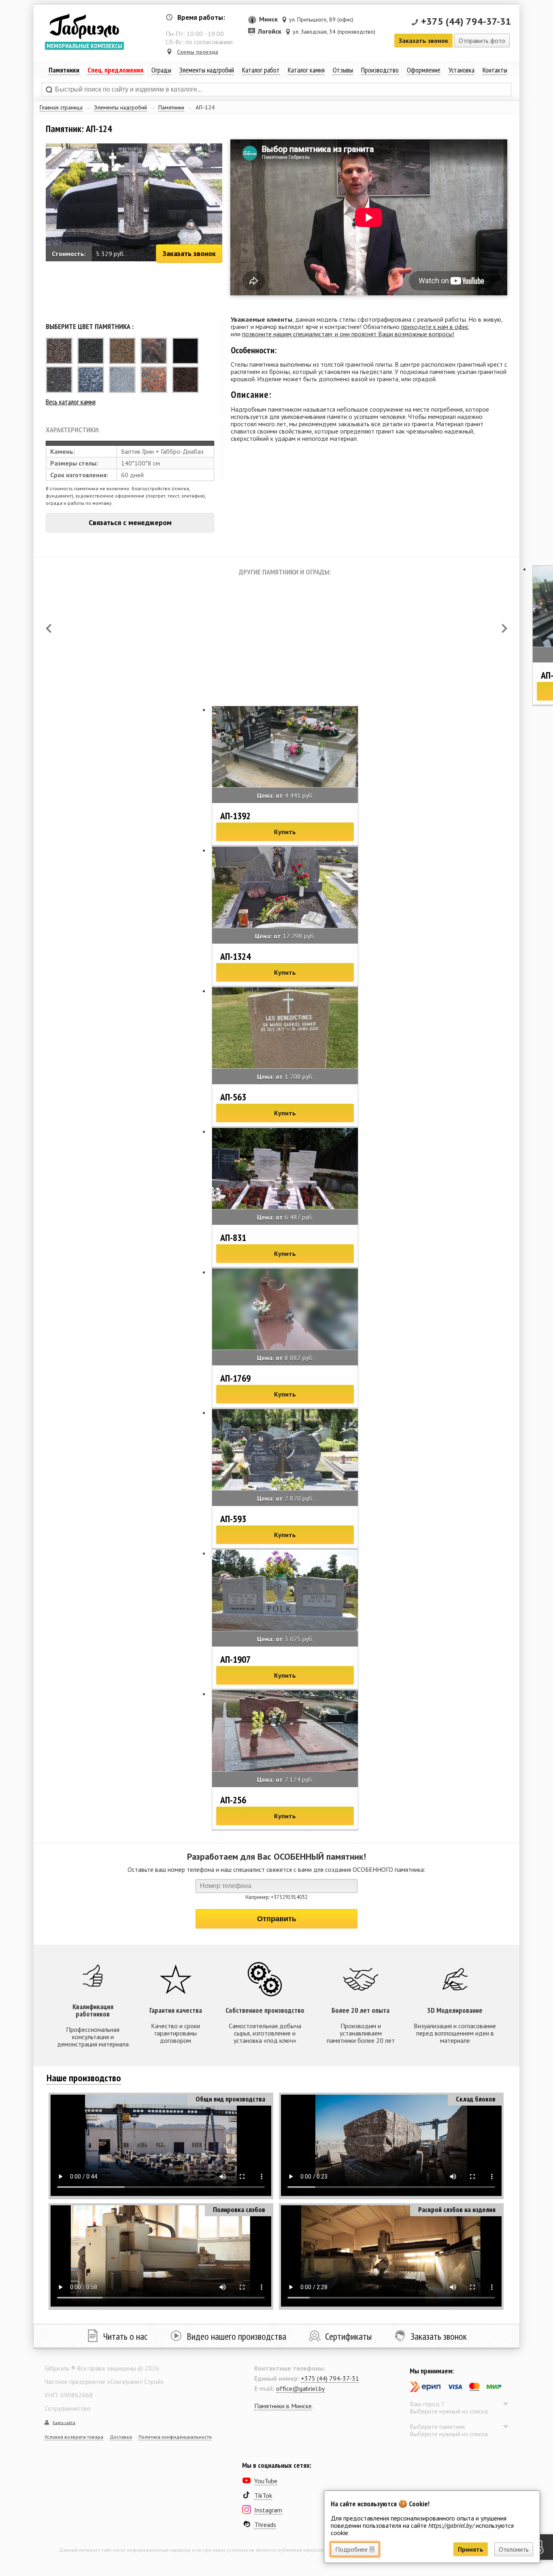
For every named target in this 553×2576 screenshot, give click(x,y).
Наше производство (84, 2078)
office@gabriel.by (300, 2388)
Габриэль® (84, 26)
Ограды (161, 70)
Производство (380, 70)
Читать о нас (125, 2336)
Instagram (268, 2510)
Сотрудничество (68, 2408)
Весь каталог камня (71, 402)
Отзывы (343, 70)
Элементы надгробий (120, 107)
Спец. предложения (115, 70)
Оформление (424, 70)
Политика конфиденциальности (175, 2437)
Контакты (495, 70)
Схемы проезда (198, 52)
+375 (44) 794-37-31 (466, 21)
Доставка (121, 2437)
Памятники (171, 107)
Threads (265, 2525)
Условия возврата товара (74, 2437)
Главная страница (61, 107)
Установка (462, 70)
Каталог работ (261, 70)
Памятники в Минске (283, 2406)
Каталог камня (306, 70)
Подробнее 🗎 (355, 2549)
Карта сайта (64, 2423)
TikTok (263, 2495)
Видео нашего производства (236, 2336)
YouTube (266, 2481)
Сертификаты (348, 2336)
